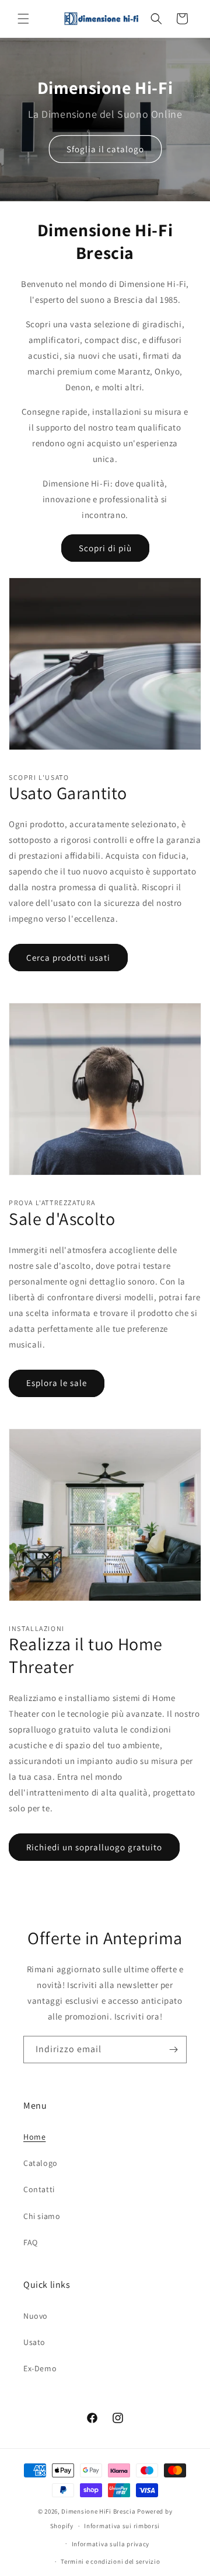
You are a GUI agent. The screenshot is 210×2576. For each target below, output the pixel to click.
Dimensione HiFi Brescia (98, 2511)
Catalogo (41, 2163)
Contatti (39, 2189)
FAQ (31, 2242)
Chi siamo (42, 2216)
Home (34, 2137)
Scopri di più (105, 548)
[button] (23, 19)
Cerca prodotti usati (68, 958)
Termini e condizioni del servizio (110, 2561)
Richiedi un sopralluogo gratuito (94, 1847)
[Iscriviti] (173, 2050)
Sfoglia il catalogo (105, 149)
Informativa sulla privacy (111, 2544)
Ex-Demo (40, 2368)
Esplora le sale (57, 1383)
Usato (34, 2342)
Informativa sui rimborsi (122, 2526)
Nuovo (36, 2316)
